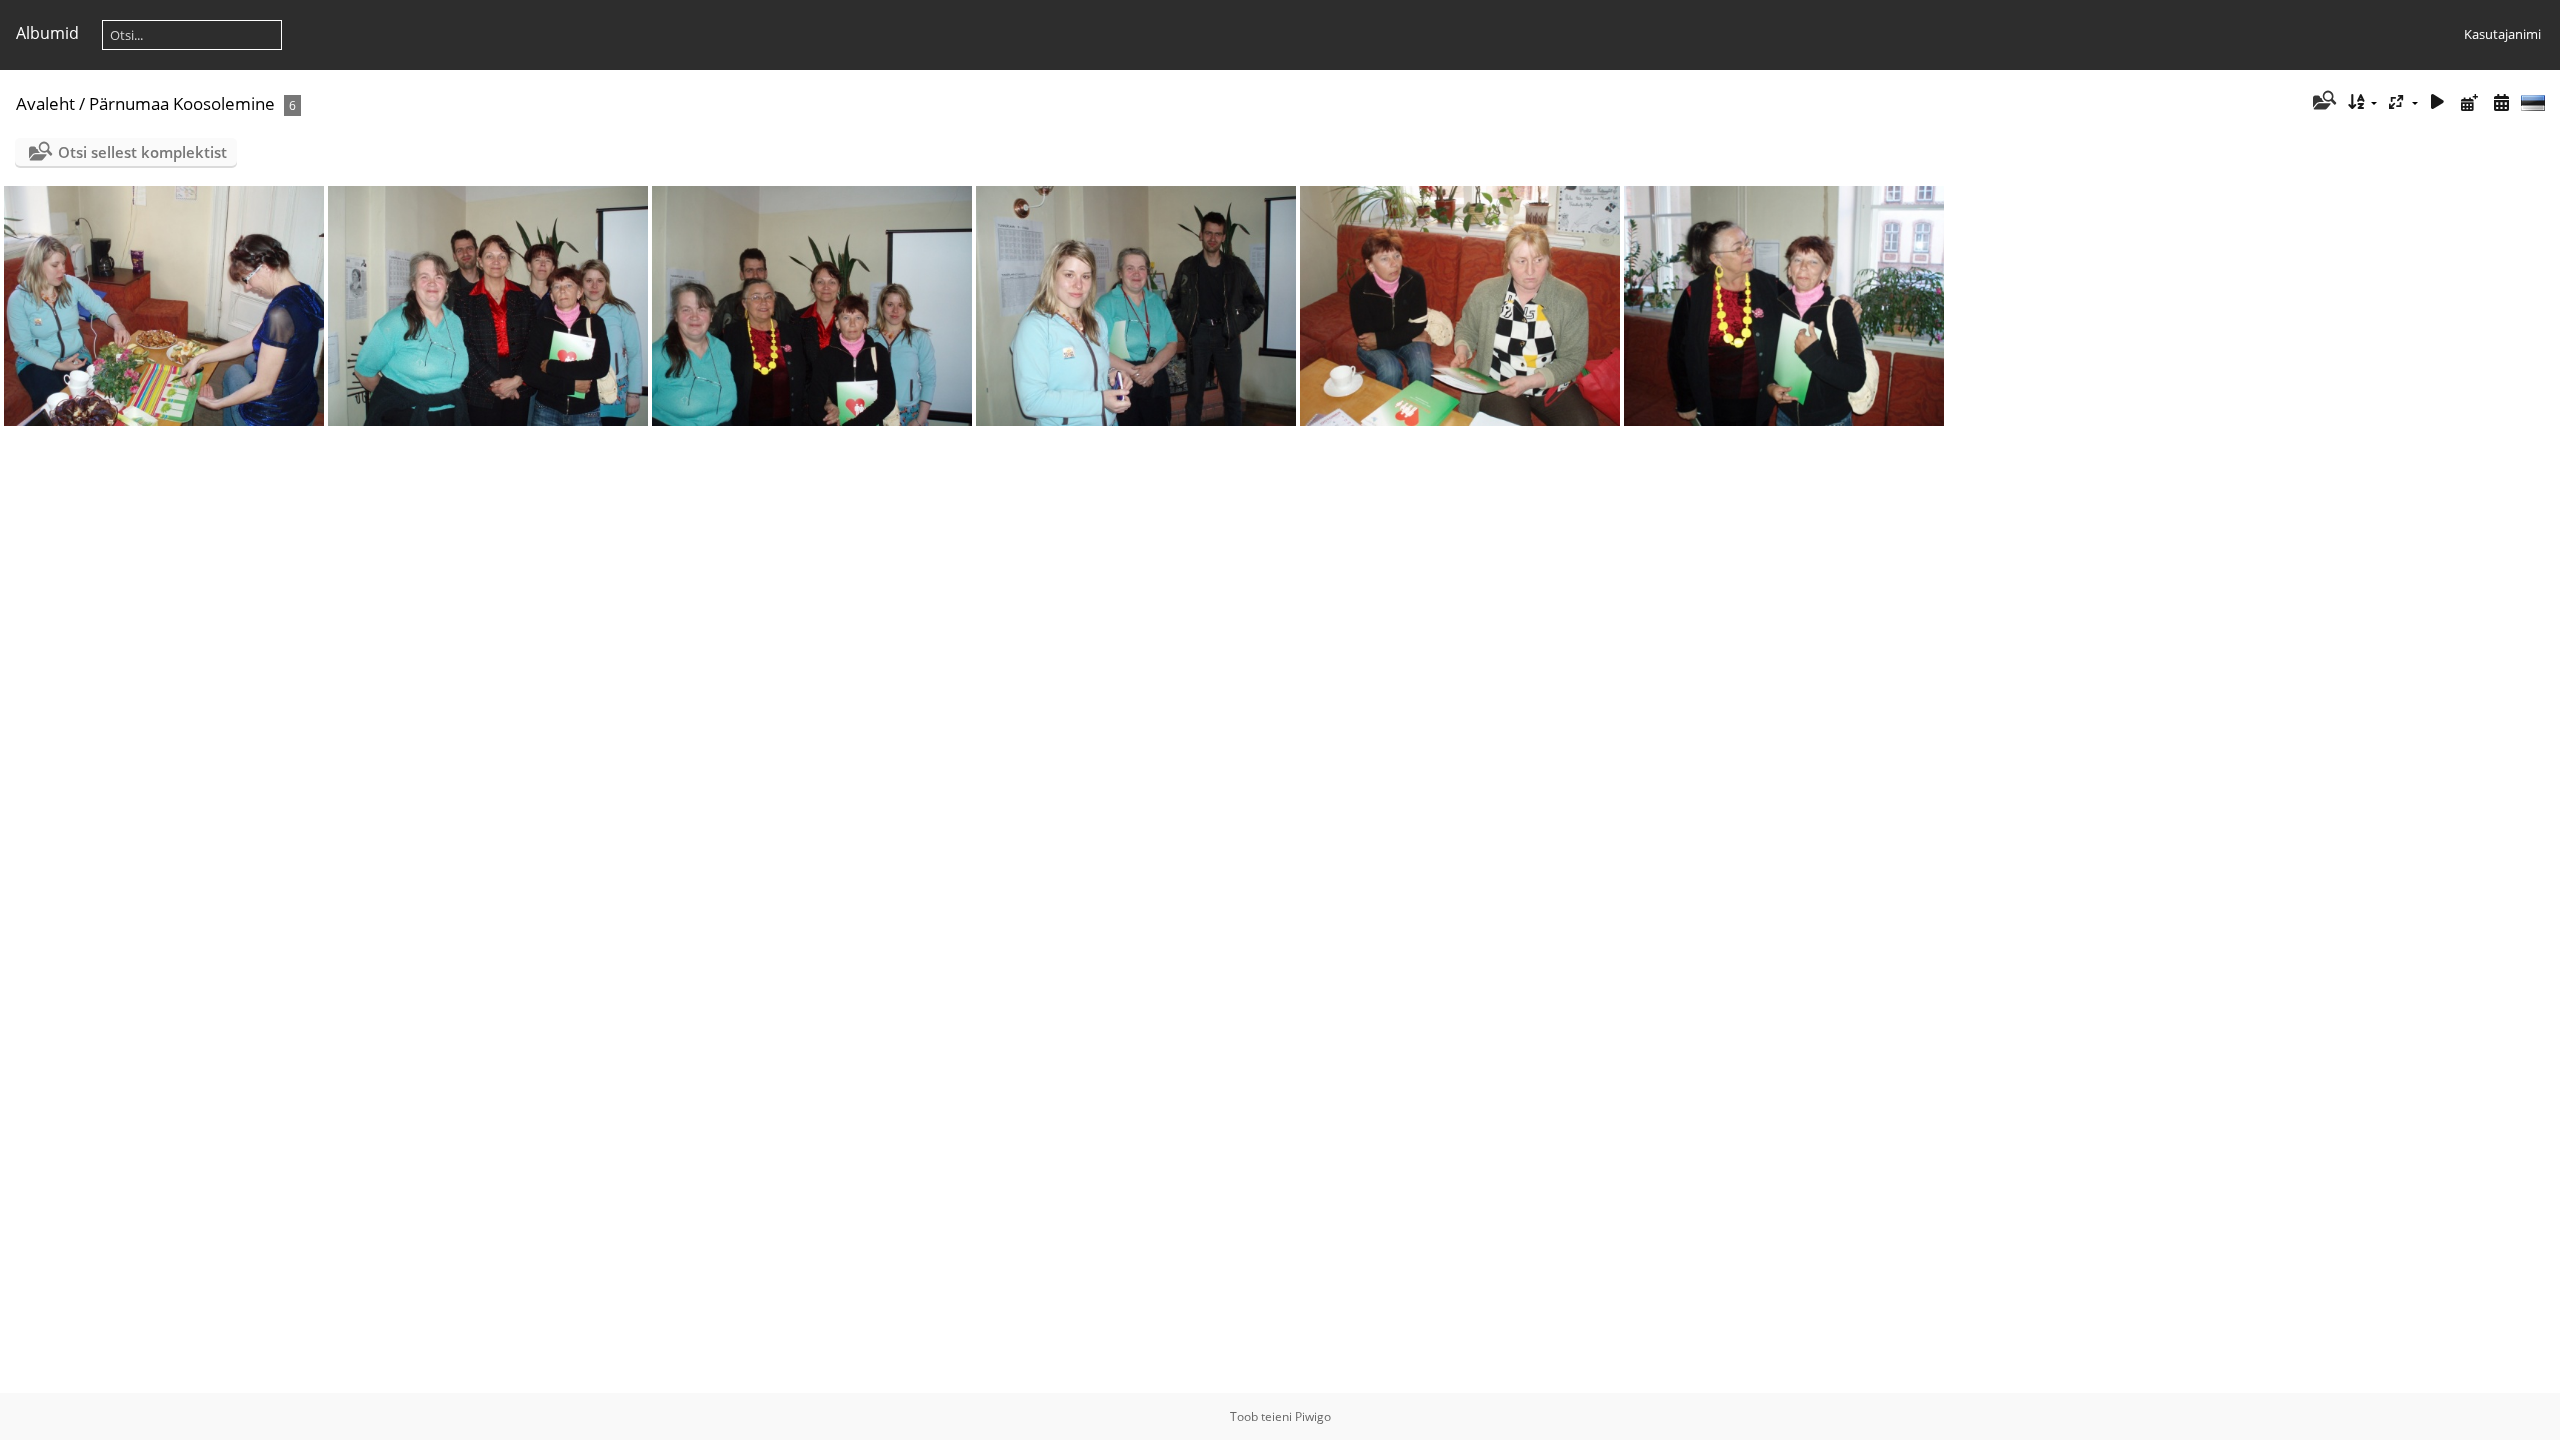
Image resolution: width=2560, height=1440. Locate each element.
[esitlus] (2438, 102)
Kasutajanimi (2502, 34)
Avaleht (45, 103)
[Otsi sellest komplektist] (2322, 102)
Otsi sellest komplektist (142, 152)
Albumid (47, 33)
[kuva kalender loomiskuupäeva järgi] (2501, 102)
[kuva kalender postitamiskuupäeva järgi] (2469, 102)
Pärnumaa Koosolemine (182, 103)
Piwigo (1313, 1416)
